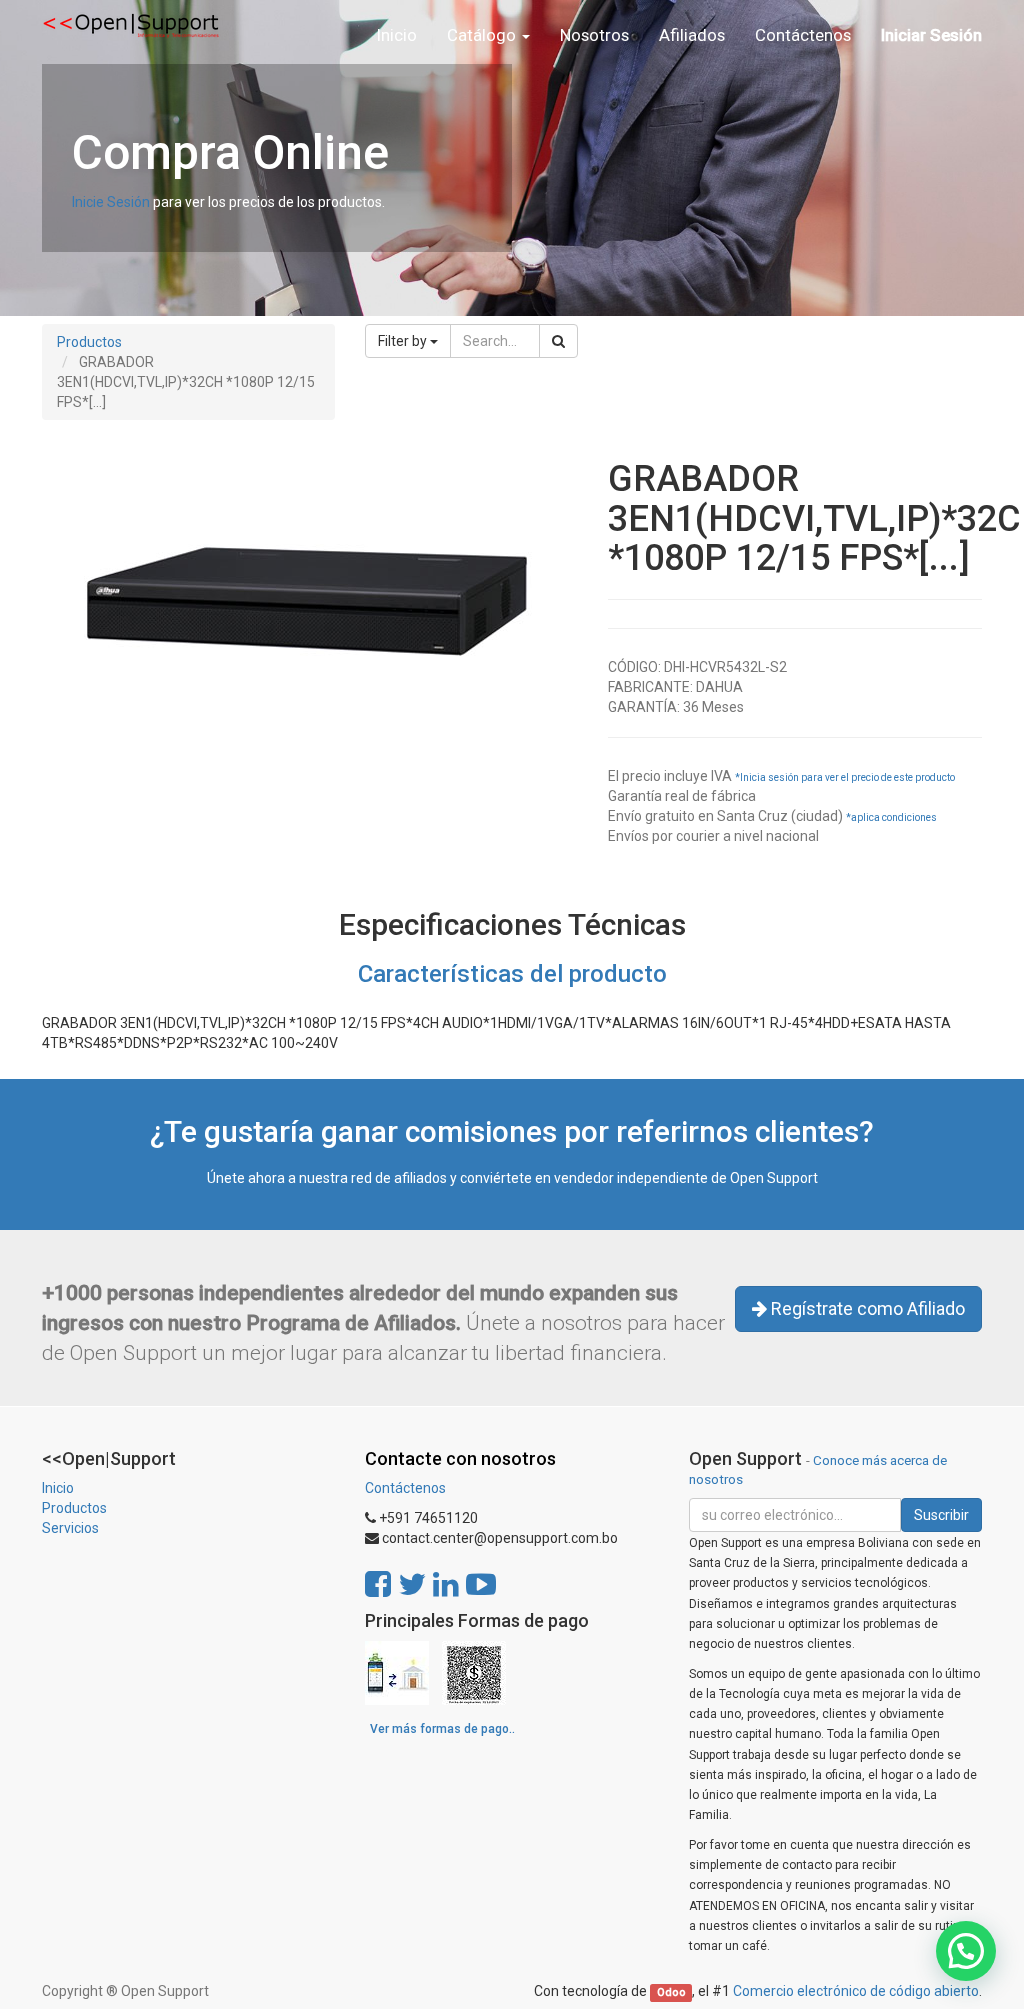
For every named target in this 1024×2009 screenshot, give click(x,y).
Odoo (671, 1992)
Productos (89, 342)
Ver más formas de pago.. (442, 1729)
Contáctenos (405, 1488)
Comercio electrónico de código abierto (856, 1991)
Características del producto (512, 974)
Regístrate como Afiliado (866, 1308)
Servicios (70, 1528)
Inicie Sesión (111, 202)
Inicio (58, 1488)
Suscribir (941, 1515)
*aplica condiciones (891, 817)
